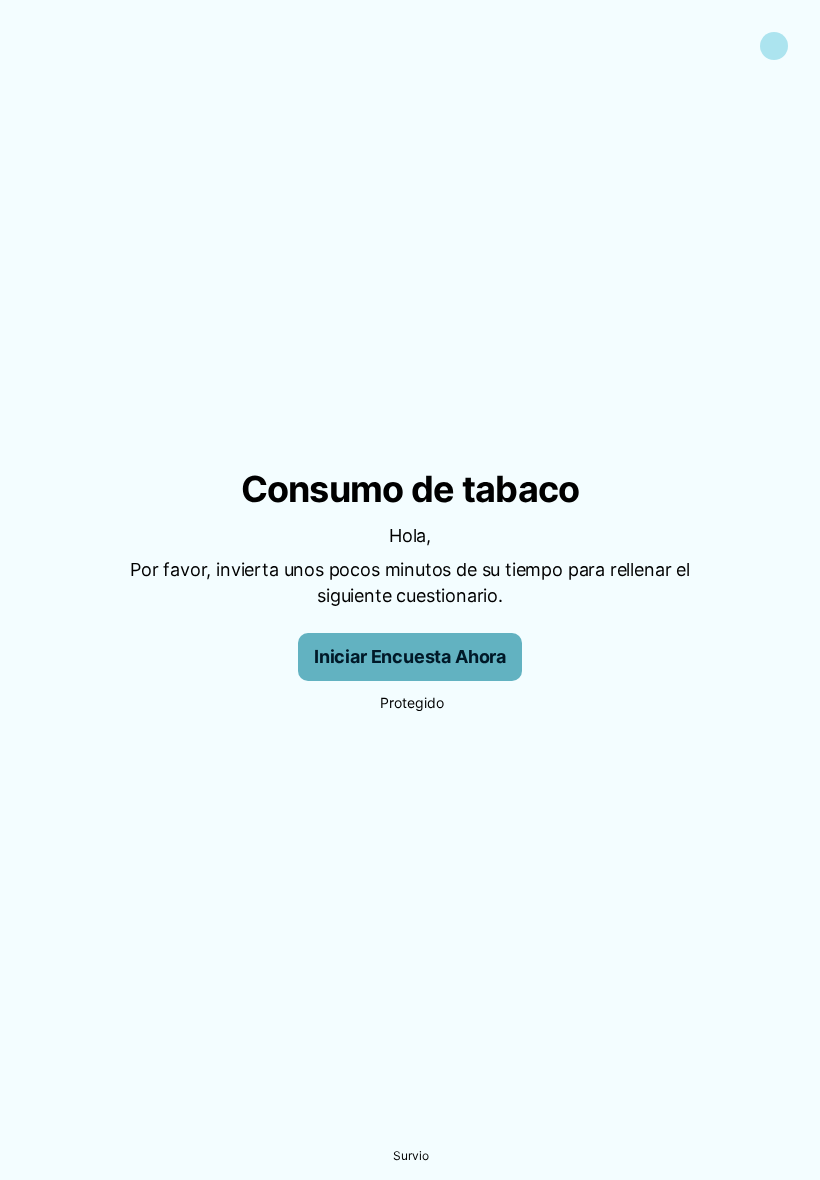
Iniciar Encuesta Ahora (410, 656)
